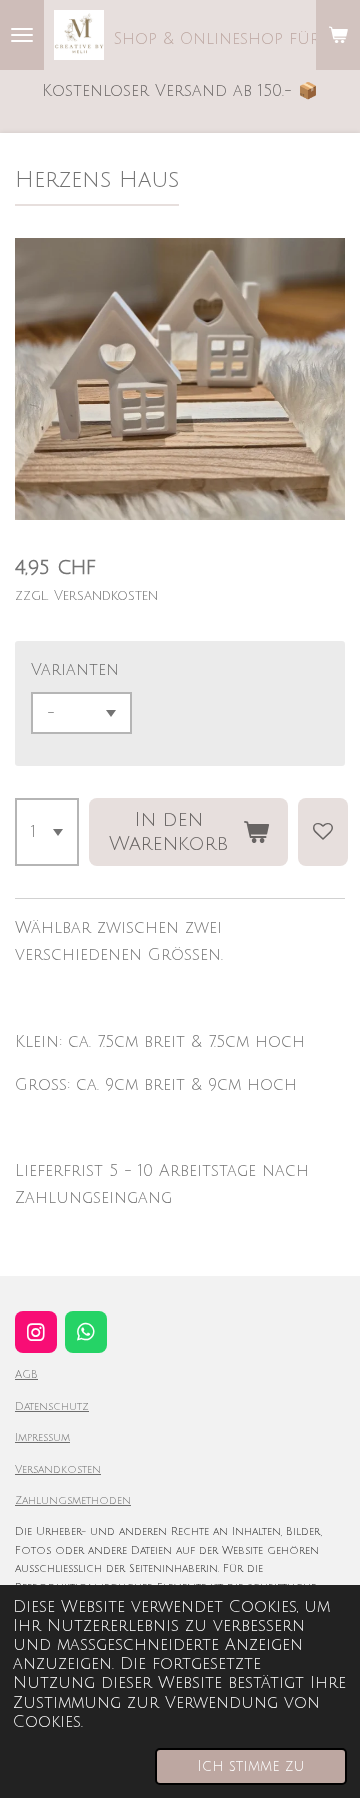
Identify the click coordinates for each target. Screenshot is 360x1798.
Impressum (42, 1437)
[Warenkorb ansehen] (338, 35)
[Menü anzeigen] (22, 35)
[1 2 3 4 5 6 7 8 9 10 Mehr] (47, 832)
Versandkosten (58, 1469)
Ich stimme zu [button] (251, 1766)
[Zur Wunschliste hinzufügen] (323, 832)
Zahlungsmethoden (73, 1500)
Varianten (75, 670)
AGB (26, 1374)
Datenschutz (52, 1406)
